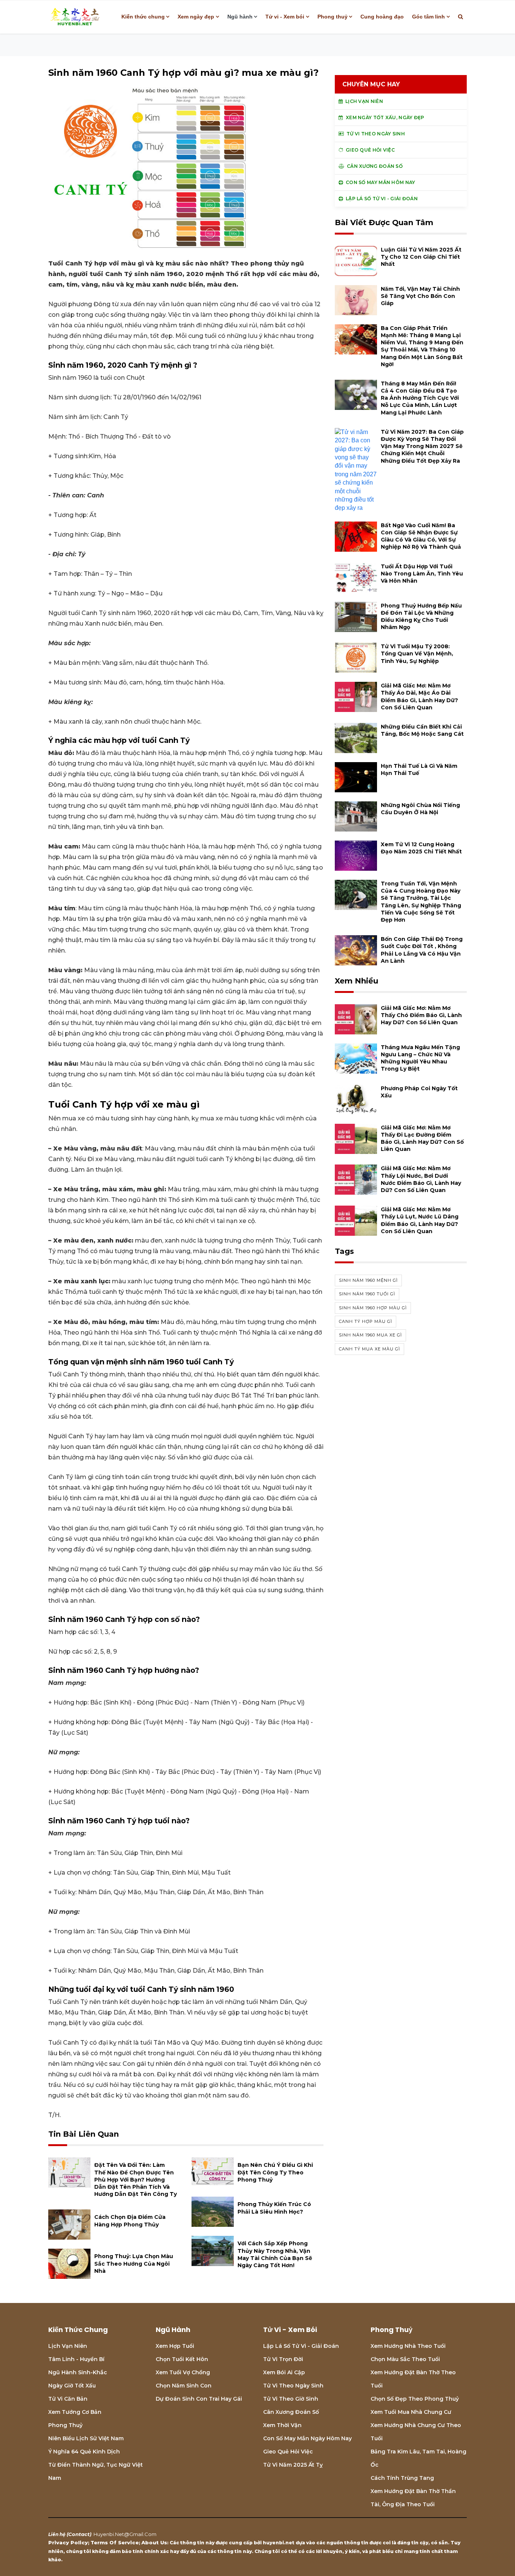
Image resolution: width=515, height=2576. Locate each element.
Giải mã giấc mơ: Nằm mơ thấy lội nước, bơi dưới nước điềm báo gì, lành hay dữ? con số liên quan (421, 1179)
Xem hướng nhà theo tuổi (408, 2346)
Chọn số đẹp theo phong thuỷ (415, 2399)
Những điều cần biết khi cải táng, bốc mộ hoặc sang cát (422, 730)
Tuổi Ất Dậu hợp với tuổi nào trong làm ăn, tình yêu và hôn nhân (422, 574)
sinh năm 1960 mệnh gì (368, 1280)
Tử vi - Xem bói (285, 17)
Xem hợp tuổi (175, 2346)
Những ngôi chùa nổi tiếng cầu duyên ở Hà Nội (420, 809)
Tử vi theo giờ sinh (291, 2399)
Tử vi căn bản (68, 2399)
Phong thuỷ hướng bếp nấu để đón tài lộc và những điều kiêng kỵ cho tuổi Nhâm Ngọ (421, 617)
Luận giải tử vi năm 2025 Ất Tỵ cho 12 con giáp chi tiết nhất (421, 257)
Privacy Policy (68, 2542)
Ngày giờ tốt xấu (72, 2386)
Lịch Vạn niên (68, 2346)
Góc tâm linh (428, 17)
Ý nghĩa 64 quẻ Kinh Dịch (84, 2452)
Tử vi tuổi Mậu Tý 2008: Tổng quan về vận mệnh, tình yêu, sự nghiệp (417, 654)
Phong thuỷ (333, 17)
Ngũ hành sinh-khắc (78, 2372)
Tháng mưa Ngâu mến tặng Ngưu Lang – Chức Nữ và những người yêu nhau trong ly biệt (420, 1058)
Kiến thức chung (143, 17)
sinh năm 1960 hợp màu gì (373, 1308)
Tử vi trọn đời (283, 2359)
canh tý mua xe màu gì (369, 1349)
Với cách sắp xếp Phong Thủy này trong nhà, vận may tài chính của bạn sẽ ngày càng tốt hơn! (275, 2254)
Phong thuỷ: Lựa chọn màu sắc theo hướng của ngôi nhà (134, 2263)
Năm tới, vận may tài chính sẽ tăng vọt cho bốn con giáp (420, 296)
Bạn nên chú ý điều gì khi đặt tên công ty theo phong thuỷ (275, 2172)
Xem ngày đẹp (196, 17)
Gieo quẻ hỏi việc (288, 2452)
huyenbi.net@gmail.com (125, 2534)
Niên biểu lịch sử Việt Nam (86, 2438)
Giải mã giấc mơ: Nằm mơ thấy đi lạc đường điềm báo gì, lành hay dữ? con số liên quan (422, 1138)
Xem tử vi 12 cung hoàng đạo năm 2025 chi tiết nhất (421, 848)
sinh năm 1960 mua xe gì (370, 1335)
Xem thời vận (282, 2425)
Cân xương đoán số (291, 2412)
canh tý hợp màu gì (366, 1321)
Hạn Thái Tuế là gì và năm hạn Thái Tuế (419, 769)
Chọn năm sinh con (184, 2386)
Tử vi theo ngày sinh (293, 2386)
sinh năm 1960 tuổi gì (367, 1294)
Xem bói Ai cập (284, 2372)
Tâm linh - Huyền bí (76, 2359)
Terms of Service (115, 2542)
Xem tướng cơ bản (75, 2412)
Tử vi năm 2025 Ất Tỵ (293, 2465)
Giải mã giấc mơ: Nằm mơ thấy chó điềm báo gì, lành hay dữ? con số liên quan (421, 1015)
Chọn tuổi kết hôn (182, 2359)
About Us (154, 2542)
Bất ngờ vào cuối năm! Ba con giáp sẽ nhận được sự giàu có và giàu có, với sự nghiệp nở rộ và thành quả (421, 536)
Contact (79, 2534)
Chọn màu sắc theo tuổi (405, 2359)
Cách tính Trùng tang (402, 2478)
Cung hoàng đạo (382, 17)
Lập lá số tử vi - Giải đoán (301, 2346)
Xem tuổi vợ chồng (183, 2372)
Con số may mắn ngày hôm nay (307, 2438)
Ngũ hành (240, 17)
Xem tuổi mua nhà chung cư (411, 2412)
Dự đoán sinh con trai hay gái (199, 2399)
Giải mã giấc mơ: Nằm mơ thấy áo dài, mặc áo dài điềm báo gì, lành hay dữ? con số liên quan (419, 697)
